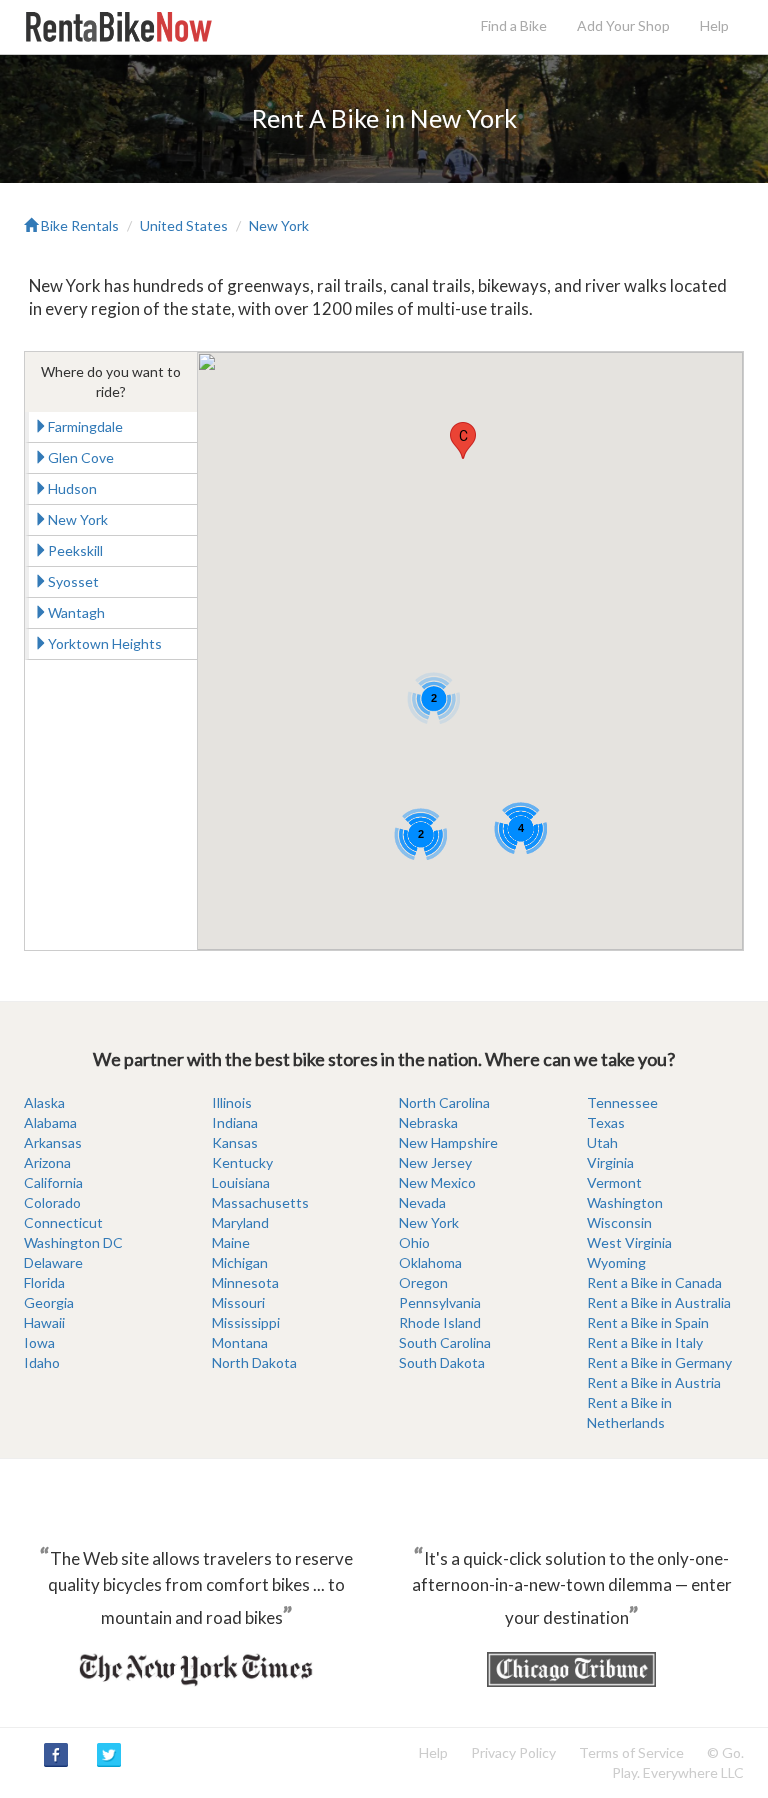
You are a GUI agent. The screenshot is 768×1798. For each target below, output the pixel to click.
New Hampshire (448, 1142)
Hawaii (44, 1322)
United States (184, 225)
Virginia (610, 1162)
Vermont (614, 1182)
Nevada (422, 1202)
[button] (463, 440)
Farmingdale (85, 426)
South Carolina (445, 1342)
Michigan (240, 1262)
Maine (231, 1242)
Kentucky (242, 1162)
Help (714, 25)
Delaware (53, 1262)
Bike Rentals (78, 225)
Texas (606, 1122)
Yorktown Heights (105, 643)
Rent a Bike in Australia (659, 1302)
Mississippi (246, 1322)
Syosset (73, 581)
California (53, 1182)
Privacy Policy (513, 1752)
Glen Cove (81, 457)
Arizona (47, 1162)
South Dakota (442, 1362)
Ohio (414, 1242)
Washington (625, 1202)
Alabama (50, 1122)
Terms (631, 1752)
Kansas (235, 1142)
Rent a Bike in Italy (645, 1342)
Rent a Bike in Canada (654, 1282)
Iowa (39, 1342)
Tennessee (622, 1102)
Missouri (238, 1302)
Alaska (44, 1102)
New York (279, 225)
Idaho (42, 1362)
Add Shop (623, 25)
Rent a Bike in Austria (654, 1382)
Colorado (52, 1202)
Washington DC (73, 1242)
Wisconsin (619, 1222)
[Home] (118, 25)
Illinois (232, 1102)
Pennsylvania (440, 1302)
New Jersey (435, 1162)
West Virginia (629, 1242)
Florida (44, 1282)
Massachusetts (260, 1202)
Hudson (72, 488)
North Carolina (444, 1102)
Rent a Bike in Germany (659, 1362)
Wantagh (76, 612)
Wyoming (616, 1262)
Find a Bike (514, 25)
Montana (240, 1342)
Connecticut (63, 1222)
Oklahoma (430, 1262)
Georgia (49, 1302)
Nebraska (428, 1122)
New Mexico (437, 1182)
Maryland (240, 1222)
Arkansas (53, 1142)
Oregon (423, 1282)
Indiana (235, 1122)
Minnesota (245, 1282)
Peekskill (75, 550)
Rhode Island (440, 1322)
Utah (602, 1142)
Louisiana (241, 1182)
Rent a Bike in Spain (648, 1322)
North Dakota (254, 1362)
